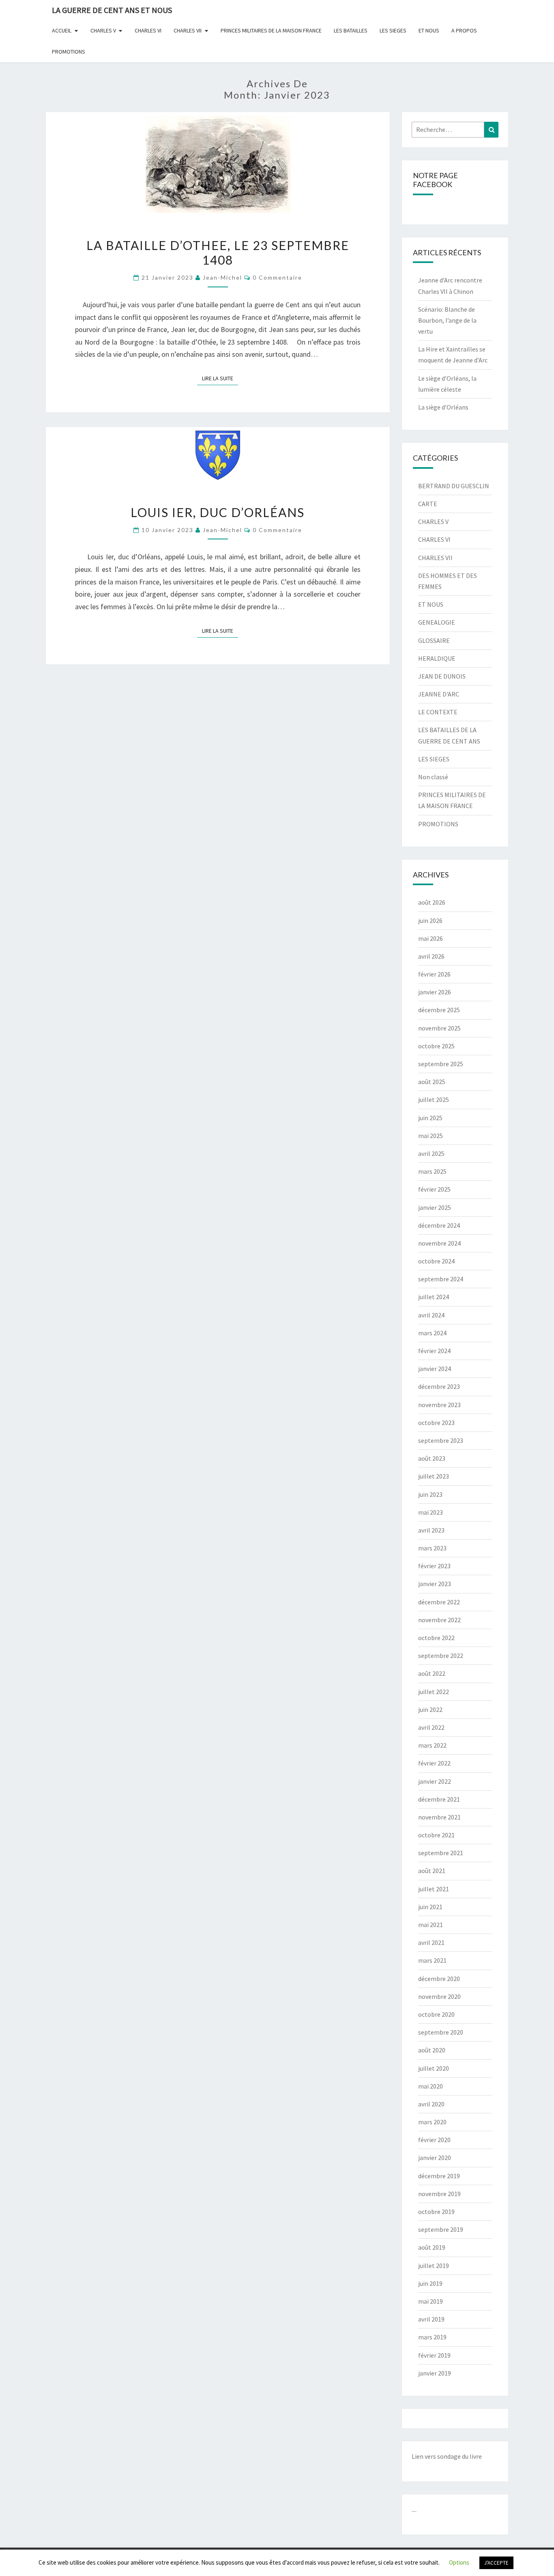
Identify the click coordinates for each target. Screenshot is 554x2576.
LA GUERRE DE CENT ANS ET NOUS (112, 10)
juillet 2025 (434, 1099)
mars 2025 (432, 1171)
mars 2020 (432, 2122)
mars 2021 (432, 1960)
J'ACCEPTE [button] (496, 2563)
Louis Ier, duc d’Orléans (218, 512)
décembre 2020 (439, 1979)
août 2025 (432, 1082)
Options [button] (459, 2562)
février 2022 (434, 1763)
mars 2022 (432, 1745)
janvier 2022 (435, 1781)
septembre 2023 (441, 1440)
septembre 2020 (441, 2032)
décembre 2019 (439, 2176)
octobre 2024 (436, 1261)
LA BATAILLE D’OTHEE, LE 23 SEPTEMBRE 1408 (218, 252)
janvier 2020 (435, 2158)
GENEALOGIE (437, 622)
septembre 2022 (441, 1656)
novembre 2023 (439, 1405)
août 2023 (432, 1458)
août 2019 (432, 2247)
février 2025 (434, 1189)
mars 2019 (432, 2337)
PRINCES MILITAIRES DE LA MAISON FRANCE (271, 30)
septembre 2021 (441, 1853)
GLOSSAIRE (434, 640)
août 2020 (432, 2050)
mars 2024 (432, 1333)
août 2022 (432, 1673)
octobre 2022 (436, 1638)
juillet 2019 (434, 2266)
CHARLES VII (188, 30)
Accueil (62, 30)
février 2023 (434, 1566)
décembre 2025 (439, 1010)
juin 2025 (430, 1118)
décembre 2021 (439, 1799)
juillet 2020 (434, 2068)
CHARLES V (103, 30)
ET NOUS (429, 30)
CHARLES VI (148, 30)
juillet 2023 (434, 1476)
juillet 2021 (434, 1889)
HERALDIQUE (437, 658)
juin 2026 (430, 920)
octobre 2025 (436, 1046)
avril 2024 (431, 1315)
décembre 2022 (439, 1602)
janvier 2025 (435, 1207)
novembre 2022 (439, 1620)
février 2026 (434, 974)
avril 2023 (431, 1530)
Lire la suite (220, 378)
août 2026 (432, 902)
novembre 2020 (439, 1996)
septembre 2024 (441, 1279)
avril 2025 (431, 1153)
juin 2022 (430, 1709)
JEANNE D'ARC (439, 694)
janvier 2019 (435, 2373)
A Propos (464, 30)
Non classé (433, 777)
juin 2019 (430, 2283)
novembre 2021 (439, 1817)
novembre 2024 (439, 1243)
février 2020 (434, 2140)
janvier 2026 (435, 992)
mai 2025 (431, 1136)
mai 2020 (431, 2086)
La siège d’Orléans (443, 407)
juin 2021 (430, 1907)
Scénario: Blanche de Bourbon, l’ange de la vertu (447, 320)
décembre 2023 (439, 1386)
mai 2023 (431, 1512)
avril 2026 (431, 956)
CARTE (428, 504)
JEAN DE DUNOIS (442, 676)
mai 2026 (431, 938)
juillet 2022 (434, 1692)
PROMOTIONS (69, 52)
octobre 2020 (436, 2014)
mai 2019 (431, 2301)
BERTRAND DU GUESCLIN (454, 486)
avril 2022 (431, 1727)
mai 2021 (431, 1925)
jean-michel (222, 277)
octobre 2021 (436, 1835)
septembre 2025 (441, 1064)
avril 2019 (431, 2319)
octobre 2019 (436, 2212)
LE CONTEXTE (438, 712)
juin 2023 (430, 1494)
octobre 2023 (436, 1423)
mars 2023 (432, 1548)
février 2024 (434, 1351)
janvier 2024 (435, 1369)
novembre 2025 (439, 1028)
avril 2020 (431, 2104)
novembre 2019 (439, 2194)
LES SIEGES (393, 30)
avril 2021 (431, 1942)
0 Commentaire (277, 277)
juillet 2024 (434, 1297)
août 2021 (432, 1871)
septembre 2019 (441, 2229)
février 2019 (434, 2355)
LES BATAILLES (351, 30)
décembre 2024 (439, 1225)
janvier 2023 (435, 1584)
